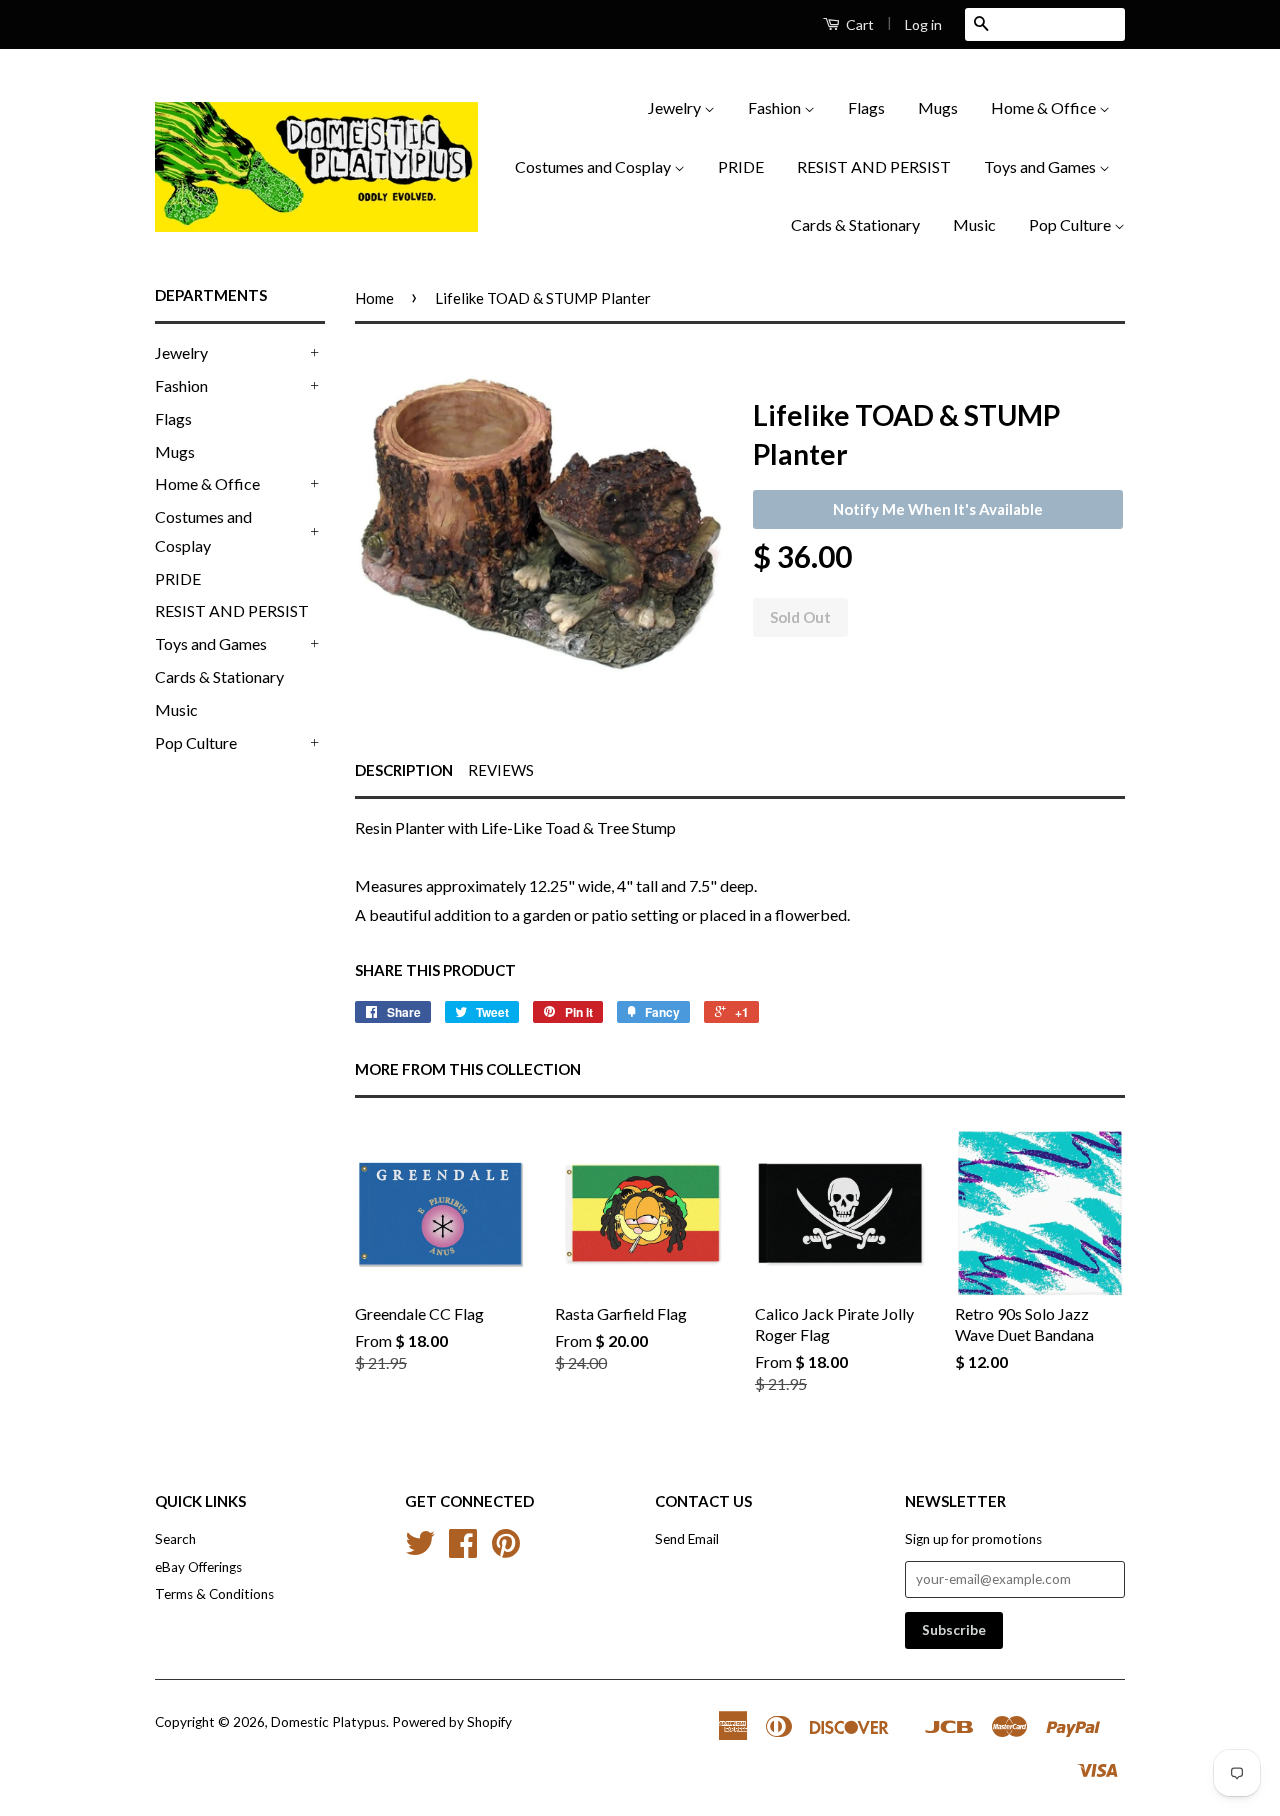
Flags (866, 107)
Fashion (776, 107)
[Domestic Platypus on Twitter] (420, 1550)
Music (974, 224)
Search (175, 1539)
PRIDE (741, 166)
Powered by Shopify (452, 1722)
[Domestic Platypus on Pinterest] (506, 1550)
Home (374, 298)
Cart (858, 24)
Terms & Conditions (214, 1594)
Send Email (687, 1539)
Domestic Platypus (328, 1722)
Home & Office (1045, 107)
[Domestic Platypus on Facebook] (463, 1550)
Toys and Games (1041, 166)
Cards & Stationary (855, 224)
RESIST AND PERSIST (874, 166)
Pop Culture (1071, 224)
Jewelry (676, 107)
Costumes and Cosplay (594, 166)
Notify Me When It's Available (938, 509)
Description (404, 770)
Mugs (938, 107)
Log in (923, 24)
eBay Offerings (198, 1567)
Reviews (501, 770)
